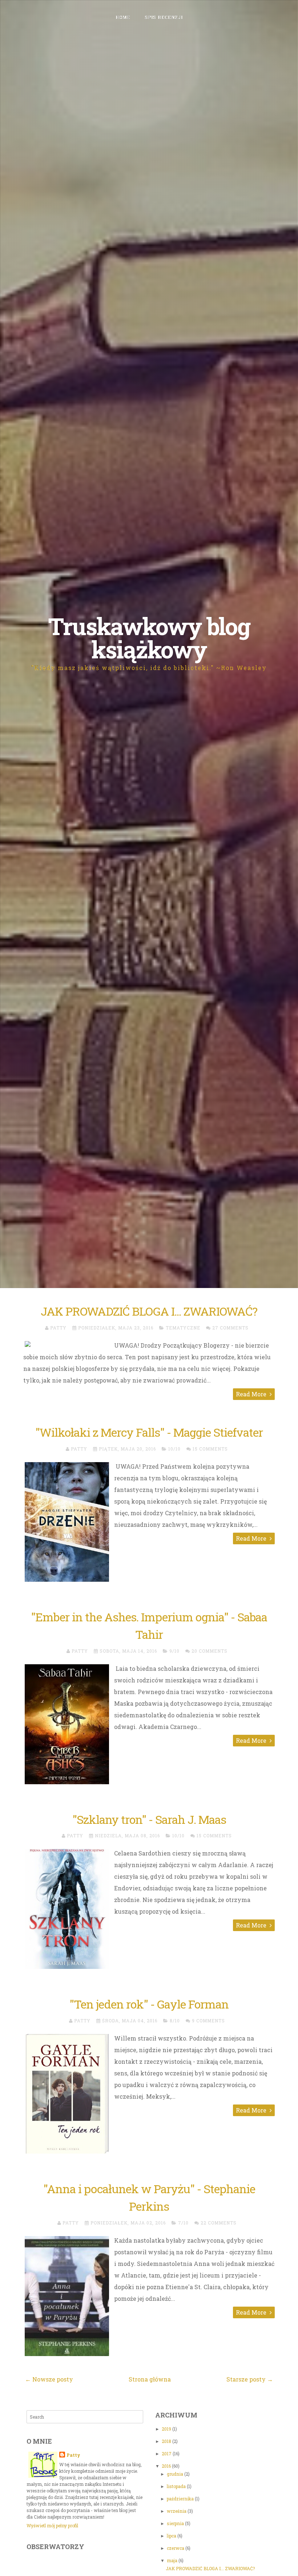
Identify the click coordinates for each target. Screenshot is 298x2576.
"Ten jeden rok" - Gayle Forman (149, 2004)
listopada (177, 2486)
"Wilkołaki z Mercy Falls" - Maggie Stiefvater (149, 1432)
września (177, 2511)
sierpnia (176, 2523)
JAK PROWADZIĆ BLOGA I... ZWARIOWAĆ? (149, 1311)
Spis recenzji (164, 17)
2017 (167, 2453)
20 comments (210, 1651)
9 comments (208, 2021)
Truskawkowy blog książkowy (149, 638)
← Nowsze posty (49, 2379)
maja (173, 2560)
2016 (167, 2466)
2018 (167, 2441)
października (181, 2499)
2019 (167, 2429)
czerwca (176, 2548)
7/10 (183, 2223)
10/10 (174, 1449)
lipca (172, 2536)
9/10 (174, 1651)
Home (123, 17)
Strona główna (150, 2379)
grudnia (176, 2474)
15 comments (210, 1449)
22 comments (219, 2223)
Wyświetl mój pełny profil (52, 2525)
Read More (252, 1394)
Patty (73, 2455)
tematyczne (183, 1328)
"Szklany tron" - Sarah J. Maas (149, 1819)
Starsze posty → (250, 2379)
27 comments (230, 1328)
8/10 (175, 2021)
